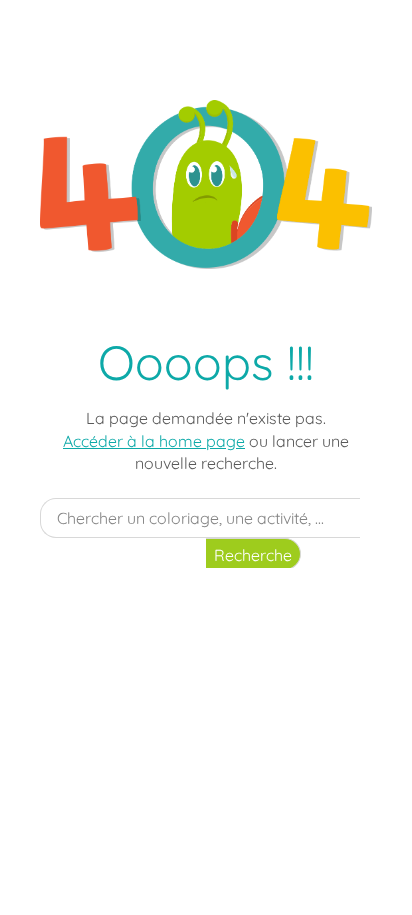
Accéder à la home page (154, 441)
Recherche (253, 555)
